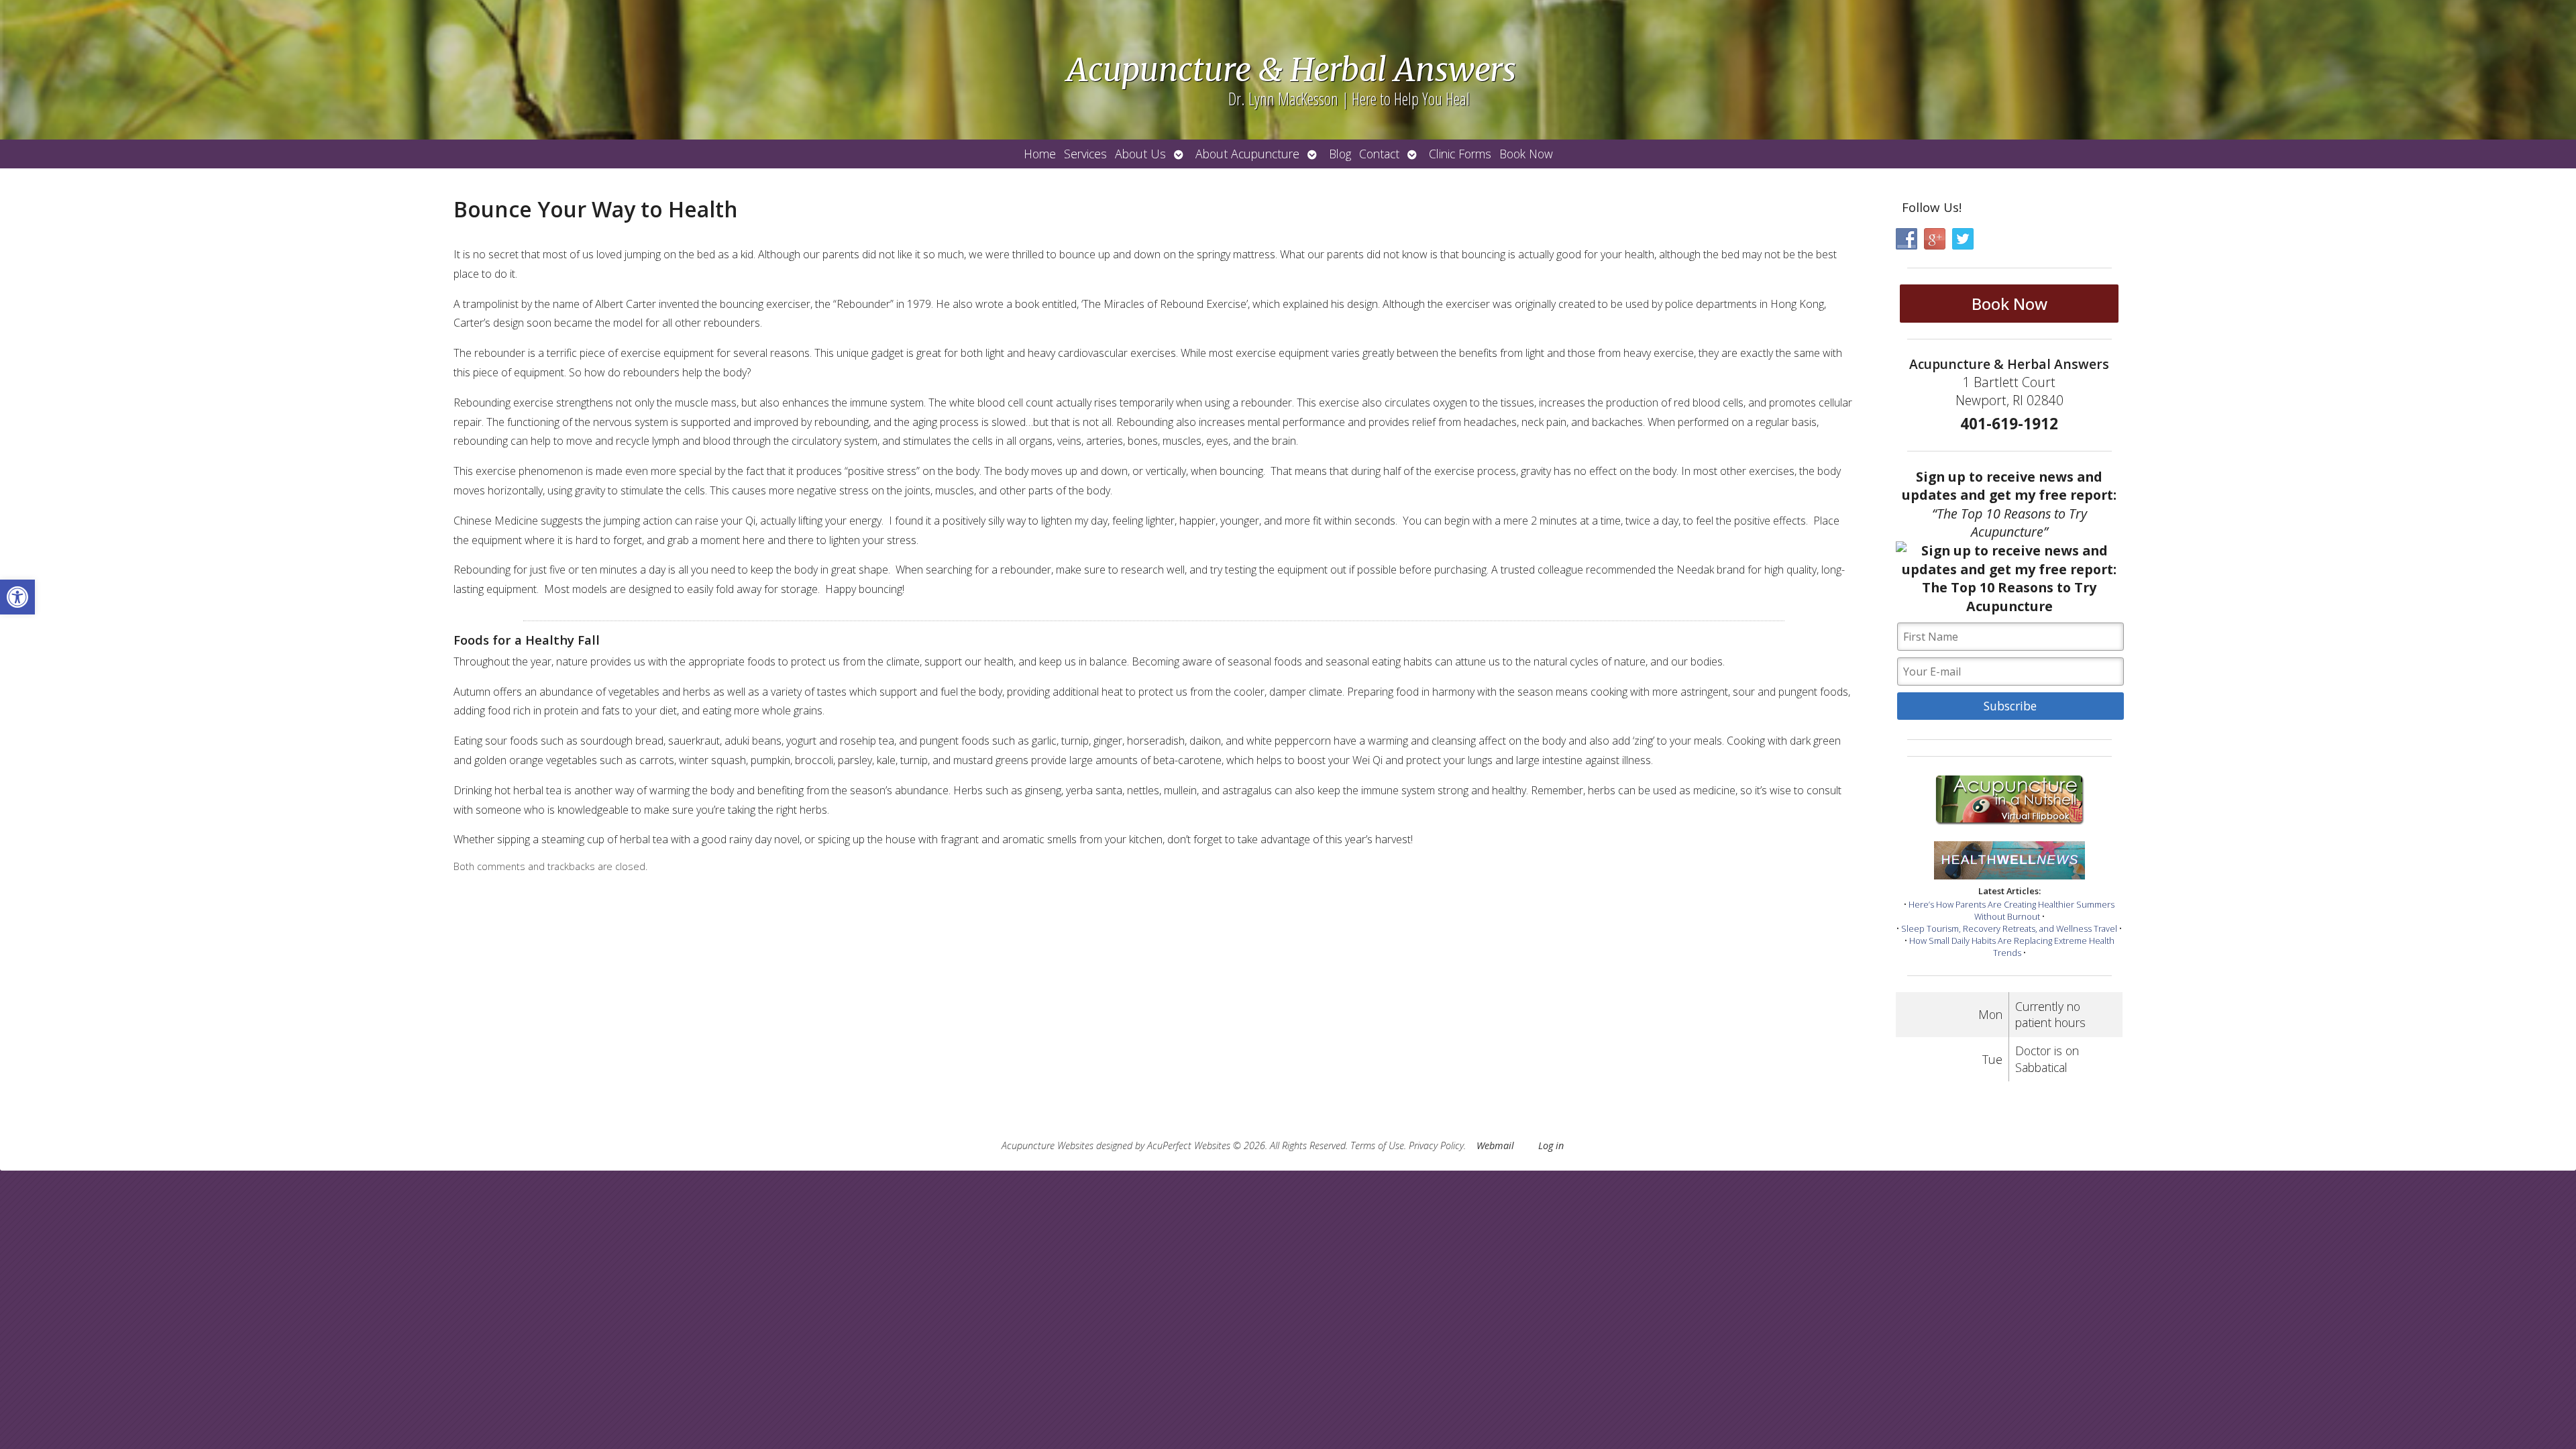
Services (1085, 154)
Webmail (1495, 1145)
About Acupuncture (1247, 154)
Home (1040, 154)
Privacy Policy (1436, 1145)
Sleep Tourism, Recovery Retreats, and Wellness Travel (2009, 928)
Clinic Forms (1460, 154)
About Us (1140, 154)
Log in (1551, 1145)
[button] (17, 597)
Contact (1379, 154)
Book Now (1526, 154)
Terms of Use (1377, 1145)
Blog (1340, 154)
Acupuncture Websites (1048, 1145)
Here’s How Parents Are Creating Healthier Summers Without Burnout (2011, 910)
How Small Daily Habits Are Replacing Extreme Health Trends (2012, 947)
